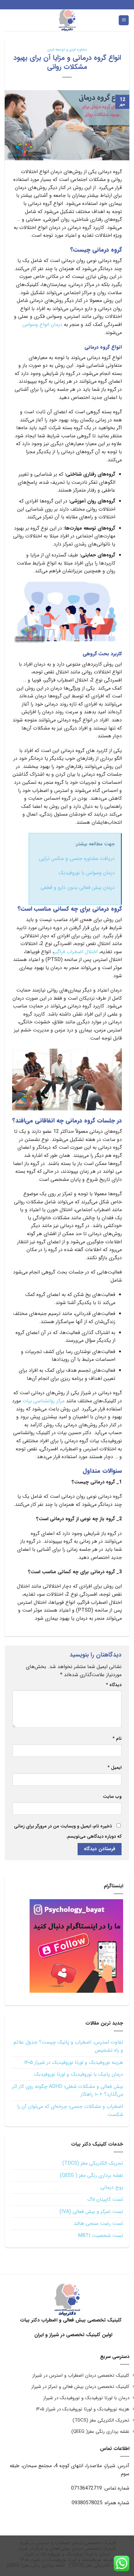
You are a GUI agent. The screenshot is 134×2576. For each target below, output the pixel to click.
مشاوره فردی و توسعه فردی (67, 50)
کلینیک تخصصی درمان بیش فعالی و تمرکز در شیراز (80, 2387)
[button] (124, 20)
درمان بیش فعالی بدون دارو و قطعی (78, 888)
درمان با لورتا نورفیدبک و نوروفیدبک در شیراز (86, 2398)
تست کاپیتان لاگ (105, 2199)
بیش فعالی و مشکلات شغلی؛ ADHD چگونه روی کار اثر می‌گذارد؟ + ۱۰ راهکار (68, 2091)
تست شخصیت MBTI (100, 2236)
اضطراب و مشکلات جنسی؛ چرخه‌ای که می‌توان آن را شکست (70, 2110)
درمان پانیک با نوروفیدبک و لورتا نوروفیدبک (79, 2074)
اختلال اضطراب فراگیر (76, 952)
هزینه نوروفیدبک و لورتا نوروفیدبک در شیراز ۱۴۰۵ (74, 2062)
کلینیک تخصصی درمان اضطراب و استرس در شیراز (81, 2375)
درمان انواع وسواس (42, 325)
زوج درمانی (112, 2187)
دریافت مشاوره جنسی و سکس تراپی (77, 859)
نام (117, 1739)
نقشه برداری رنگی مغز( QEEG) (100, 2432)
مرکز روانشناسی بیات (43, 1401)
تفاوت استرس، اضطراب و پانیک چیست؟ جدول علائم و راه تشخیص (68, 2046)
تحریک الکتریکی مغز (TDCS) (93, 2163)
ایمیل (115, 1768)
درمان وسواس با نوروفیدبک (87, 873)
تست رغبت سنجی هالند (98, 2223)
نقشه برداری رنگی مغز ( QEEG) (91, 2175)
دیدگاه (114, 1685)
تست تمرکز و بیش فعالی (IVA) (91, 2212)
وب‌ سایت (112, 1797)
